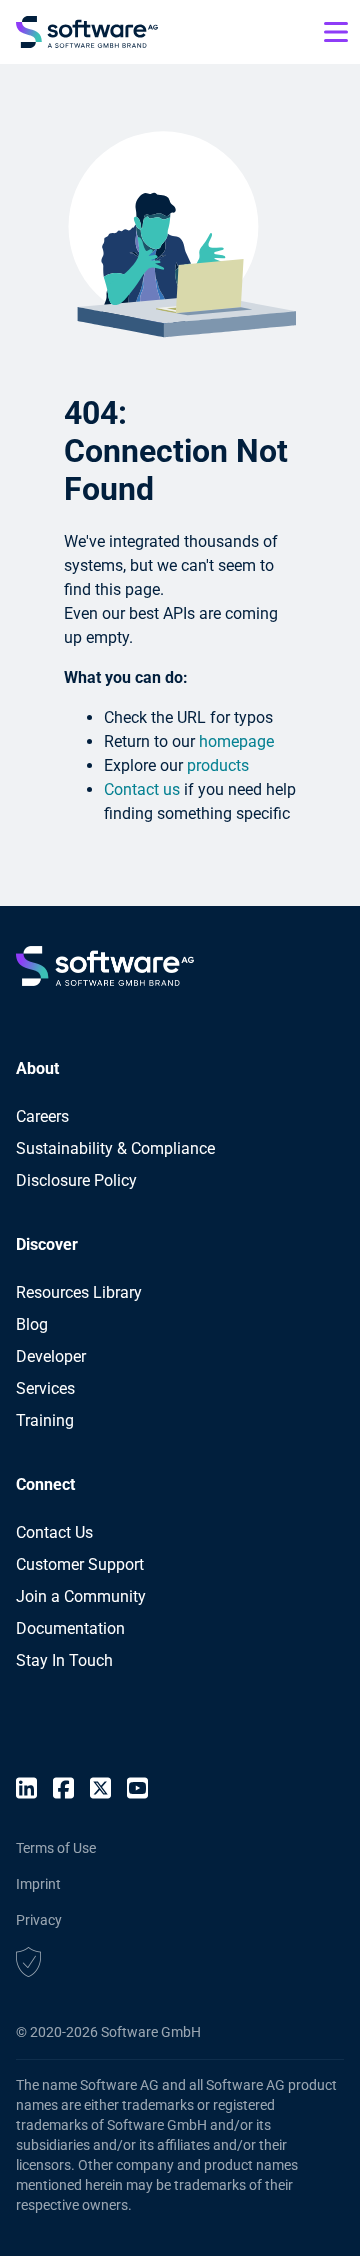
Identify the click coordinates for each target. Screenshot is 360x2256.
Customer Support (80, 1564)
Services (45, 1388)
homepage (236, 741)
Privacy (39, 1920)
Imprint (38, 1884)
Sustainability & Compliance (115, 1148)
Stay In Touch (64, 1660)
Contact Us (54, 1532)
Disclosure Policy (76, 1180)
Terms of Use (56, 1848)
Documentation (70, 1628)
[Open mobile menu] (336, 32)
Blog (32, 1324)
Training (45, 1420)
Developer (51, 1356)
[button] (28, 1965)
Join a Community (81, 1596)
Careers (42, 1116)
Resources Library (79, 1292)
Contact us (142, 789)
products (218, 765)
